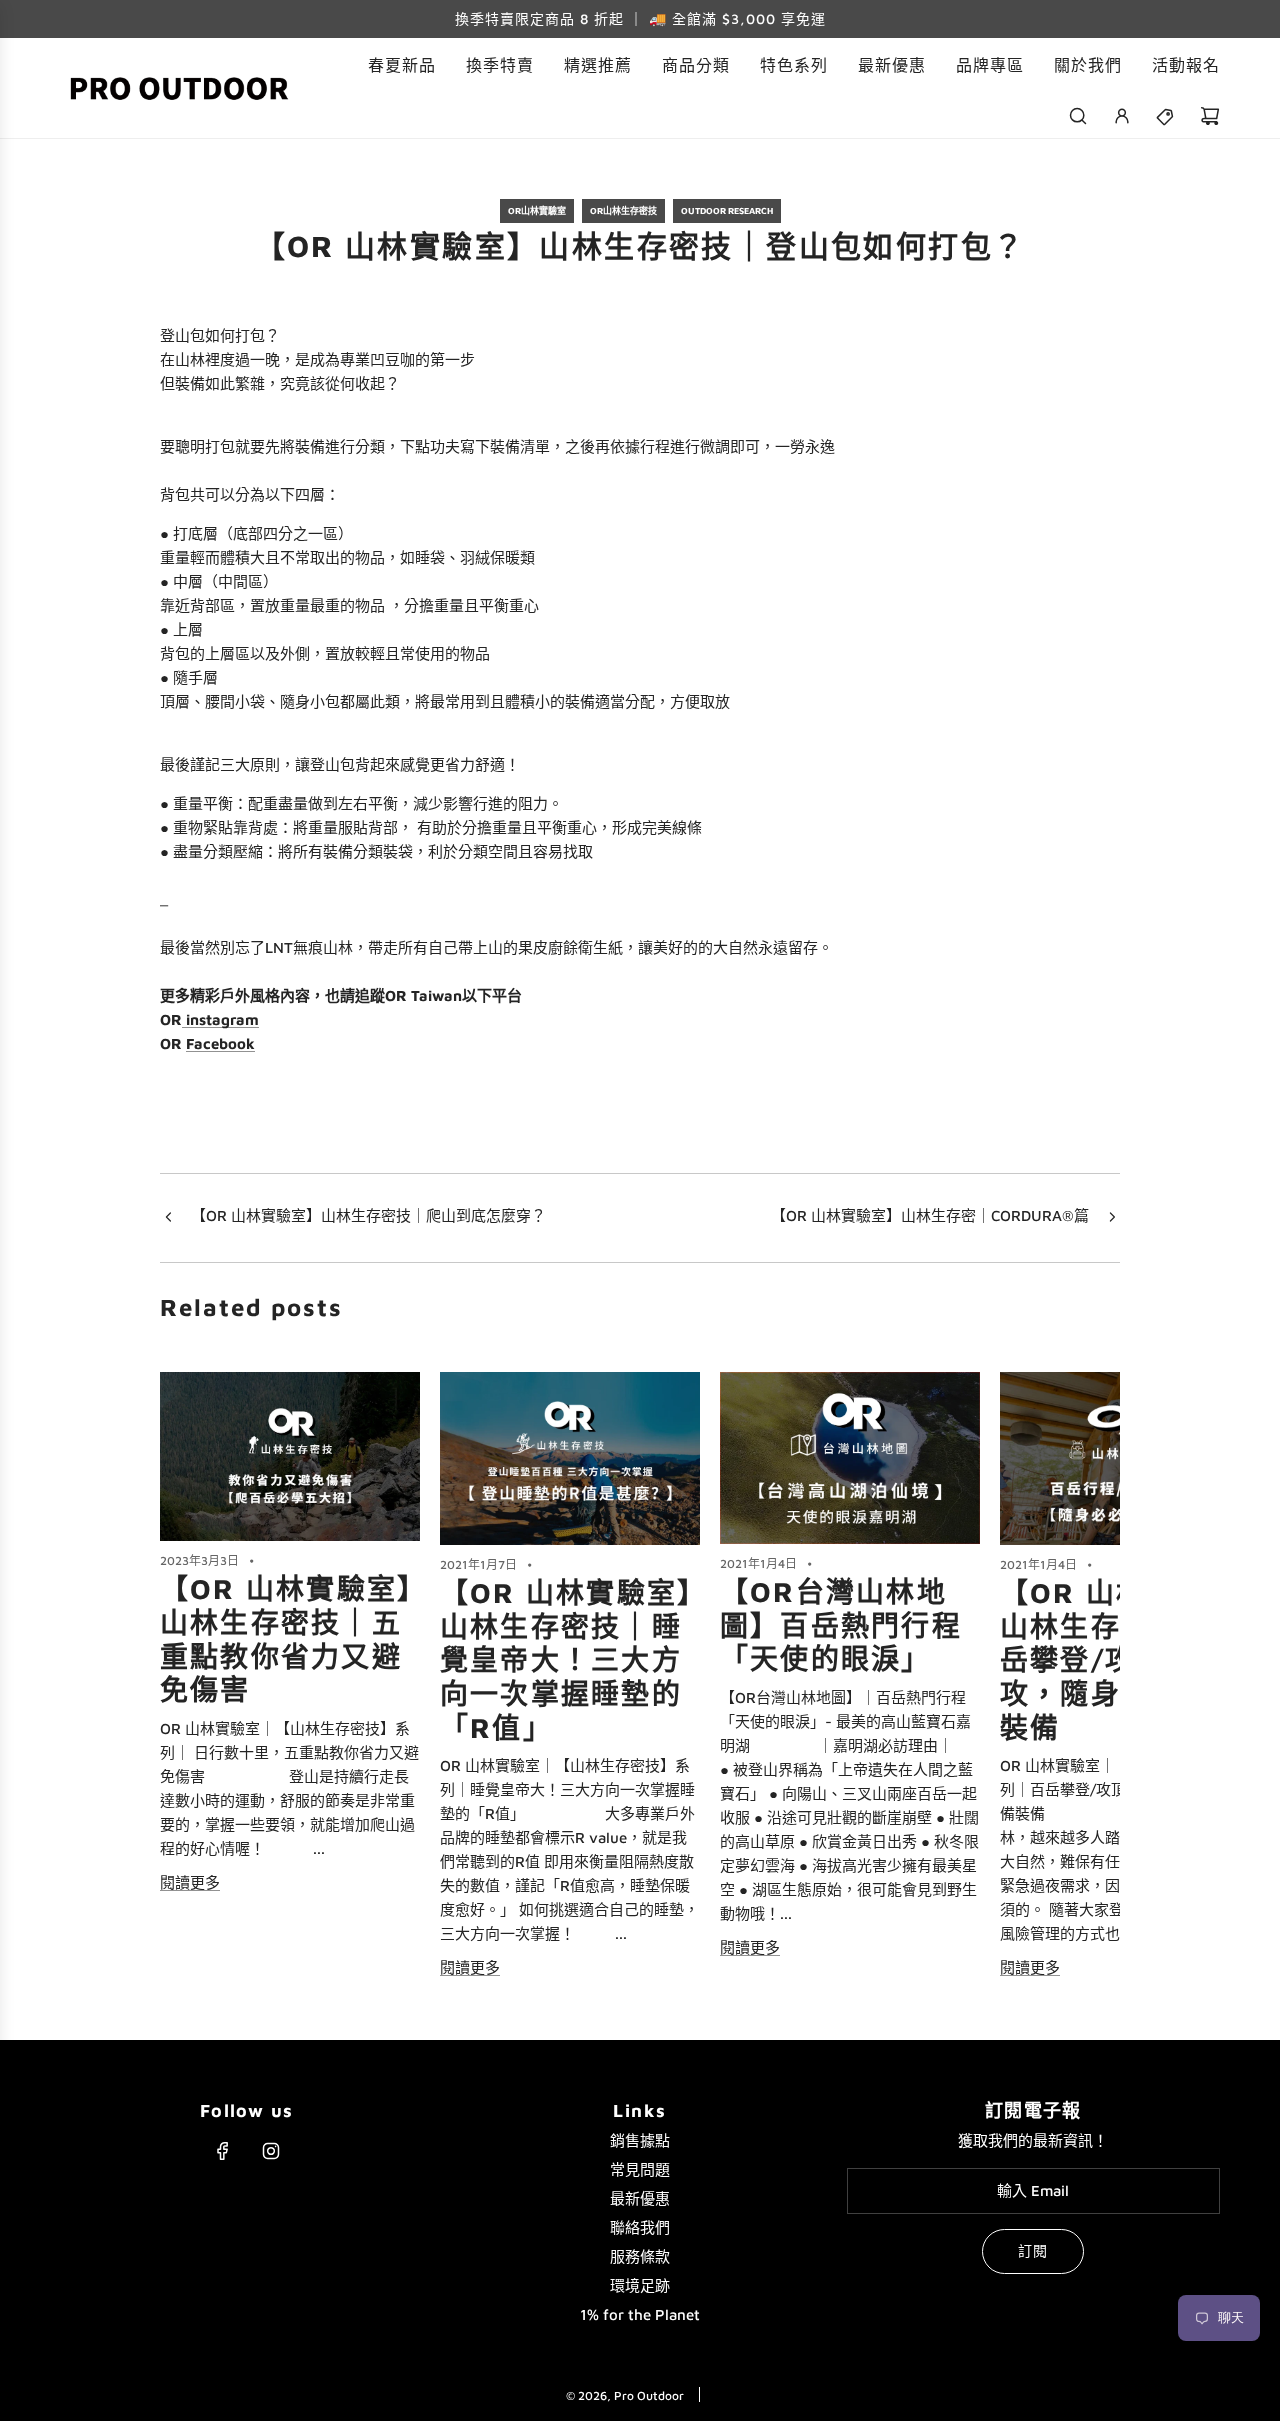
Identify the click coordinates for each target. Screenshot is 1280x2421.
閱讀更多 (190, 1882)
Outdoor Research (727, 210)
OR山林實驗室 (537, 210)
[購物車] (1210, 116)
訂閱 (1033, 2250)
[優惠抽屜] (1166, 116)
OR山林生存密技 (623, 210)
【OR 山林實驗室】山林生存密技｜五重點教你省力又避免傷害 (286, 1639)
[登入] (1122, 116)
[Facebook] (223, 2151)
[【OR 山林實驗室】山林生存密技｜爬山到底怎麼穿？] (168, 1218)
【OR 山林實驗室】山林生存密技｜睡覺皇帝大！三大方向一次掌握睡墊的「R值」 (566, 1659)
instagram (220, 1019)
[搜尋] (1078, 116)
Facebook (220, 1043)
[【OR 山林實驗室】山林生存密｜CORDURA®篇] (1112, 1218)
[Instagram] (271, 2151)
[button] (182, 1676)
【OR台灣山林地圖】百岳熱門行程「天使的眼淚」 (841, 1625)
